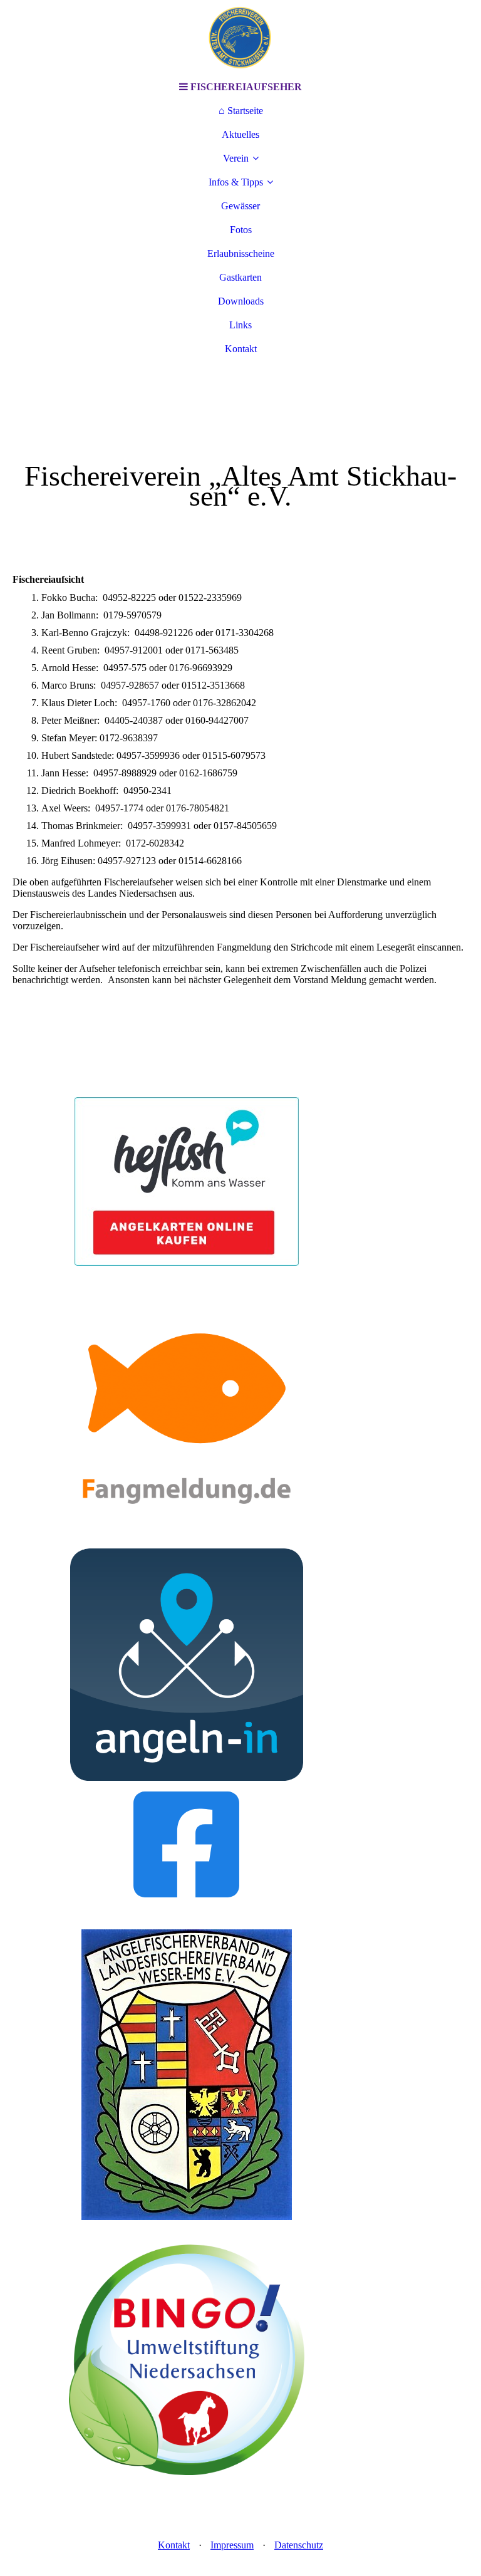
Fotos (241, 230)
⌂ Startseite (241, 111)
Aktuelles (240, 134)
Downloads (241, 301)
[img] (240, 38)
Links (240, 325)
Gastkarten (240, 277)
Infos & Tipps (236, 182)
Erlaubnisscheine (241, 253)
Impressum (232, 2545)
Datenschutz (299, 2545)
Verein (236, 158)
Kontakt (241, 349)
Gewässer (240, 206)
